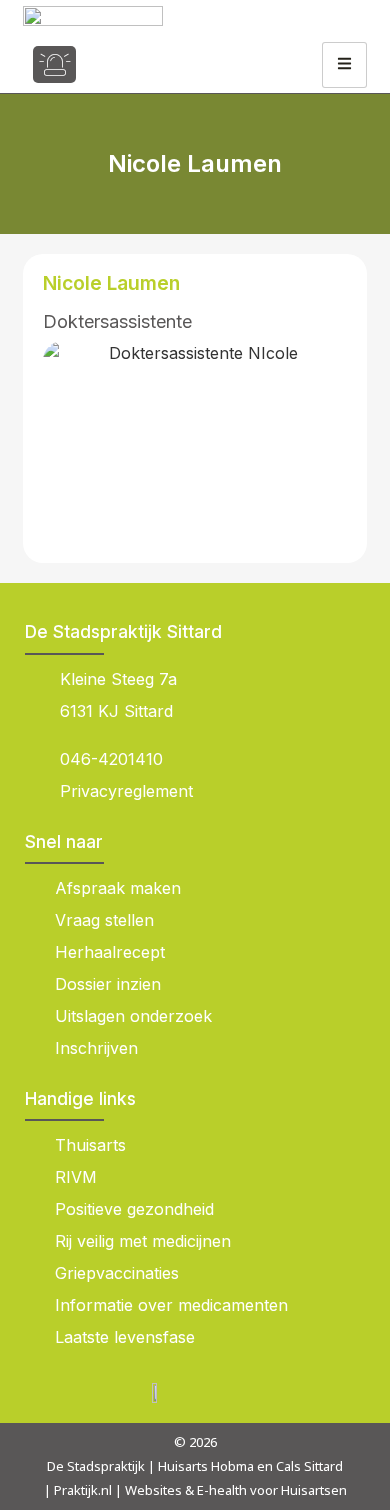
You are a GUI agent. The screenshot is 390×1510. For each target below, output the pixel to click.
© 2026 (195, 1442)
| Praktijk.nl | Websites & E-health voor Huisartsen (195, 1490)
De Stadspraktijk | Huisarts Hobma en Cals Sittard (195, 1466)
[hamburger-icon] (344, 65)
